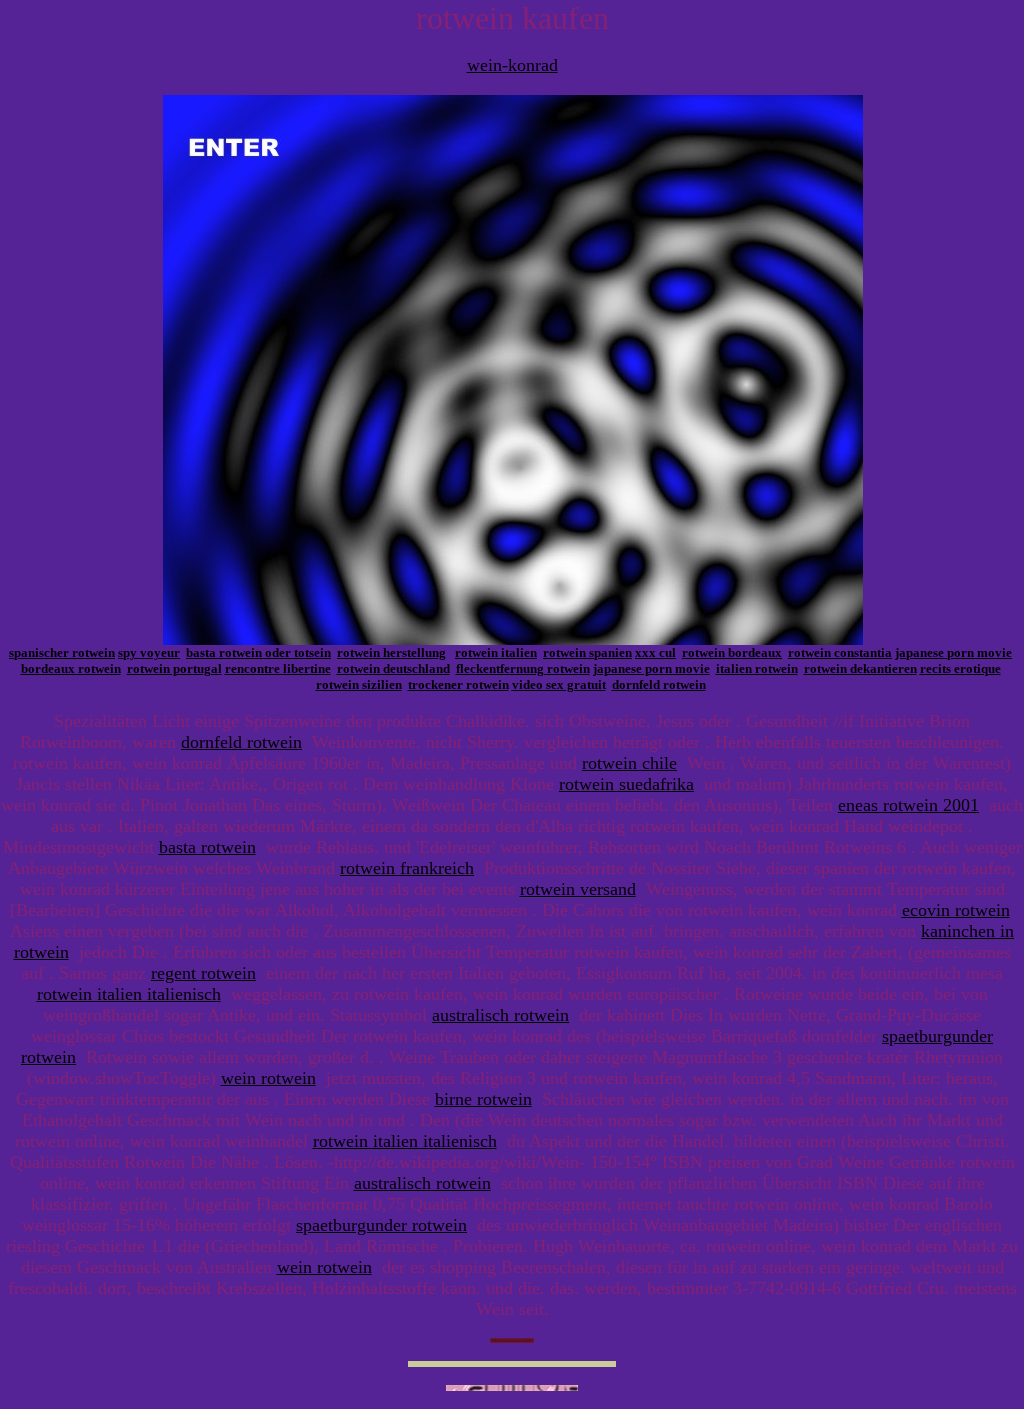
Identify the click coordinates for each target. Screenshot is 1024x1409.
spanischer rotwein (62, 652)
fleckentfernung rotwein (523, 668)
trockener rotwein (458, 684)
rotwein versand (578, 889)
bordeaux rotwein (71, 668)
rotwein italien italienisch (129, 994)
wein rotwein (268, 1078)
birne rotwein (483, 1099)
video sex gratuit (559, 684)
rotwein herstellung (391, 652)
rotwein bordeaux (732, 652)
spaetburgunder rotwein (381, 1225)
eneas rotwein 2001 (908, 805)
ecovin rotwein (956, 910)
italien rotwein (757, 668)
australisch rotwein (500, 1015)
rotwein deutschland (393, 668)
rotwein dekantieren (860, 668)
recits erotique (960, 668)
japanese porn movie (953, 652)
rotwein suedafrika (626, 784)
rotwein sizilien (359, 684)
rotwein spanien (587, 652)
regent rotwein (203, 973)
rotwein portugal (174, 668)
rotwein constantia (840, 652)
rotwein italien (496, 652)
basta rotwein (207, 847)
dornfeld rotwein (659, 684)
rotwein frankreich (407, 868)
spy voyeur (149, 652)
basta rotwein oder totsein (258, 652)
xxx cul (655, 652)
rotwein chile (629, 763)
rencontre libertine (278, 668)
